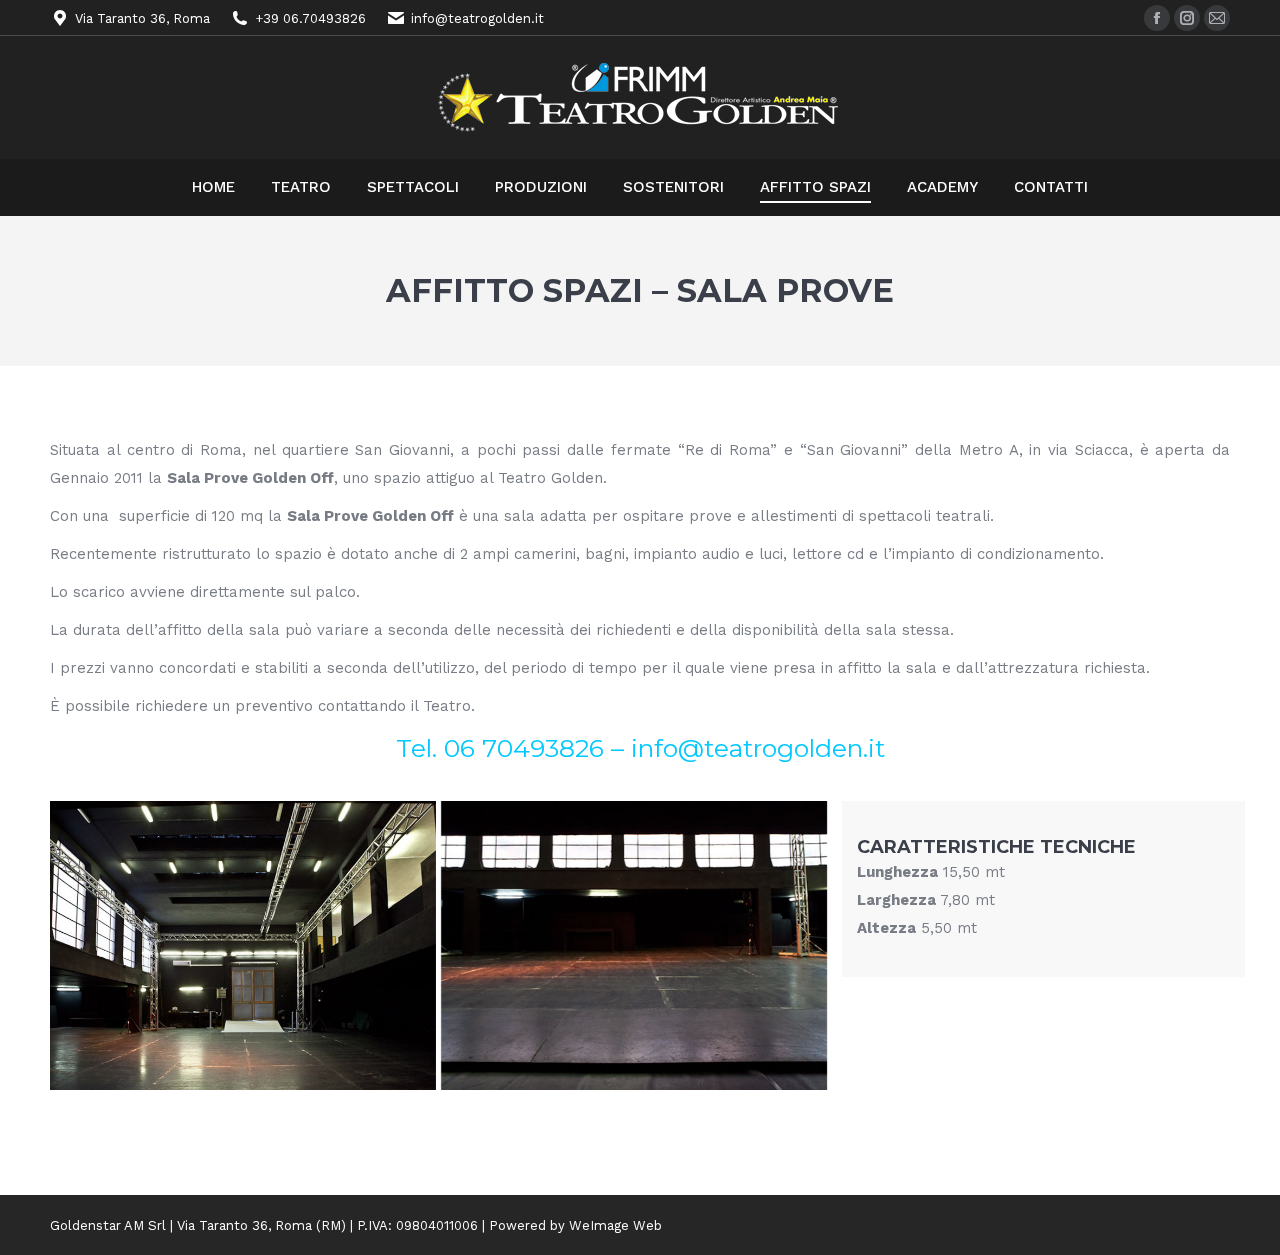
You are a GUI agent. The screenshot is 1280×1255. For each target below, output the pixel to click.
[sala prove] (243, 945)
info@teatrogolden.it (758, 748)
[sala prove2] (634, 945)
